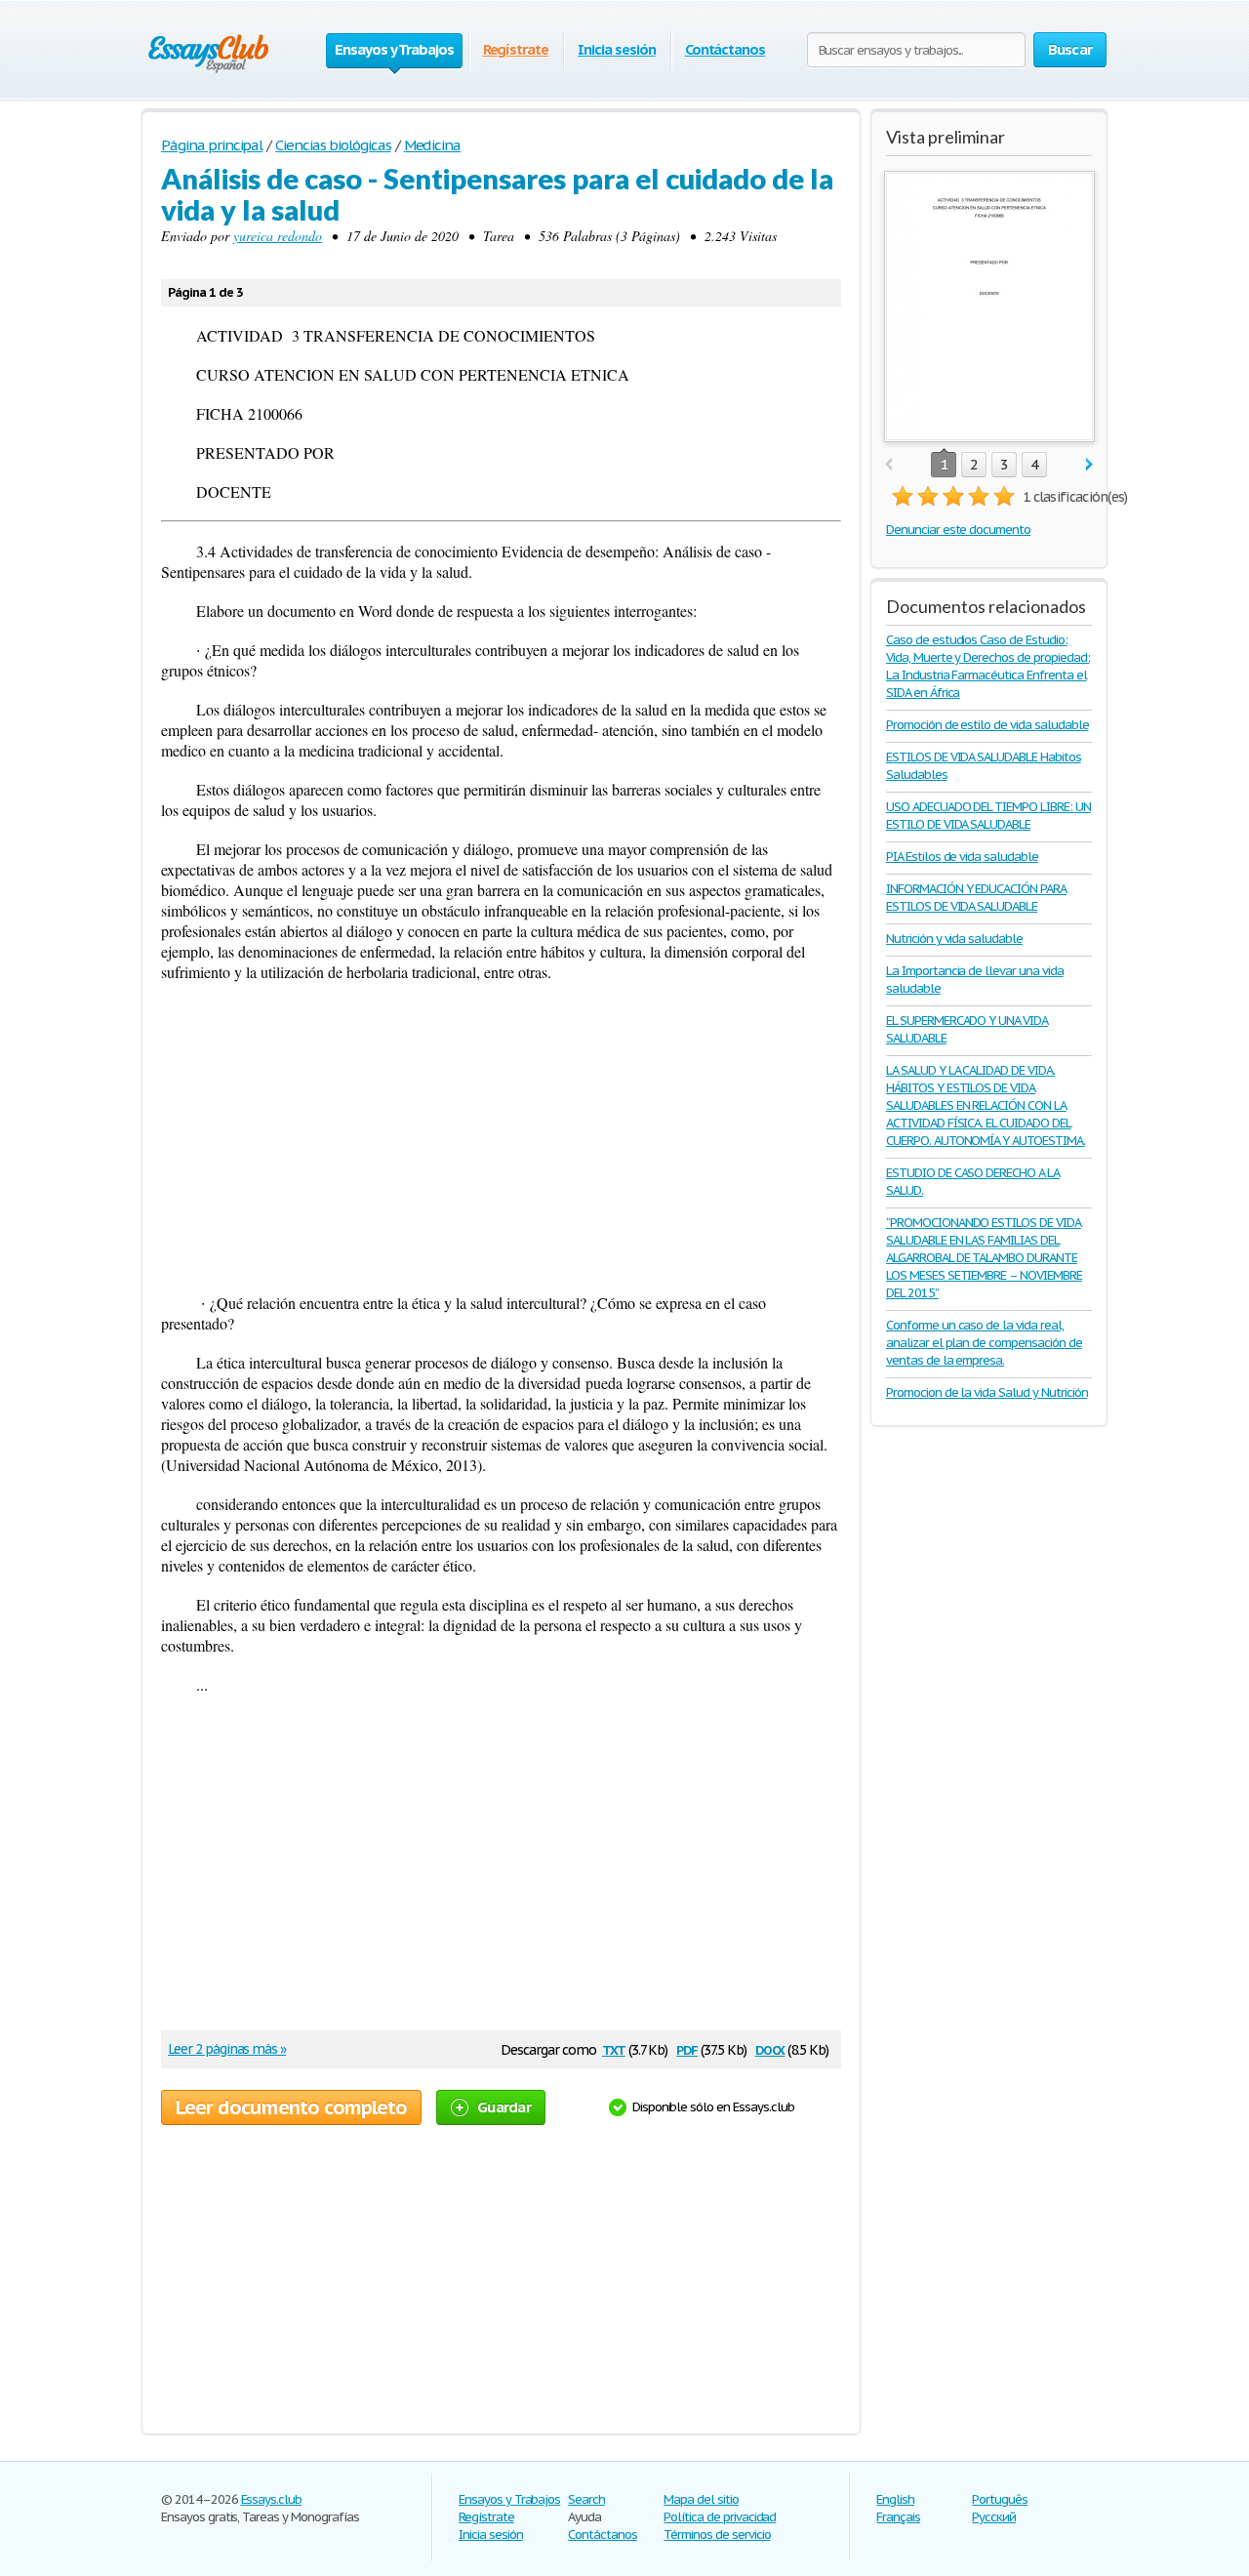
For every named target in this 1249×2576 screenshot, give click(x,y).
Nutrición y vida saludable (954, 939)
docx (770, 2048)
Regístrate (516, 49)
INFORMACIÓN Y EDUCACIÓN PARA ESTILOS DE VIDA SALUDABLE (976, 898)
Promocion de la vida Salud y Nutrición (987, 1392)
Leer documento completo (291, 2107)
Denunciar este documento (958, 530)
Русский (994, 2517)
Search (586, 2499)
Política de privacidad (720, 2517)
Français (898, 2517)
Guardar (504, 2107)
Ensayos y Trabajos (509, 2499)
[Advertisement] (501, 1137)
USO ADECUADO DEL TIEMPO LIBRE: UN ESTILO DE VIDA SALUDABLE (988, 816)
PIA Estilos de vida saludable (962, 857)
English (895, 2499)
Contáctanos (725, 49)
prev (888, 465)
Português (1000, 2499)
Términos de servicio (717, 2535)
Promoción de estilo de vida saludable (987, 725)
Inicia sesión (616, 49)
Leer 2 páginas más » (227, 2049)
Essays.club (272, 2499)
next (1089, 465)
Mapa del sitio (701, 2499)
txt (614, 2048)
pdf (687, 2048)
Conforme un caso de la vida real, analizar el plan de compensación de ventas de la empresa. (984, 1343)
